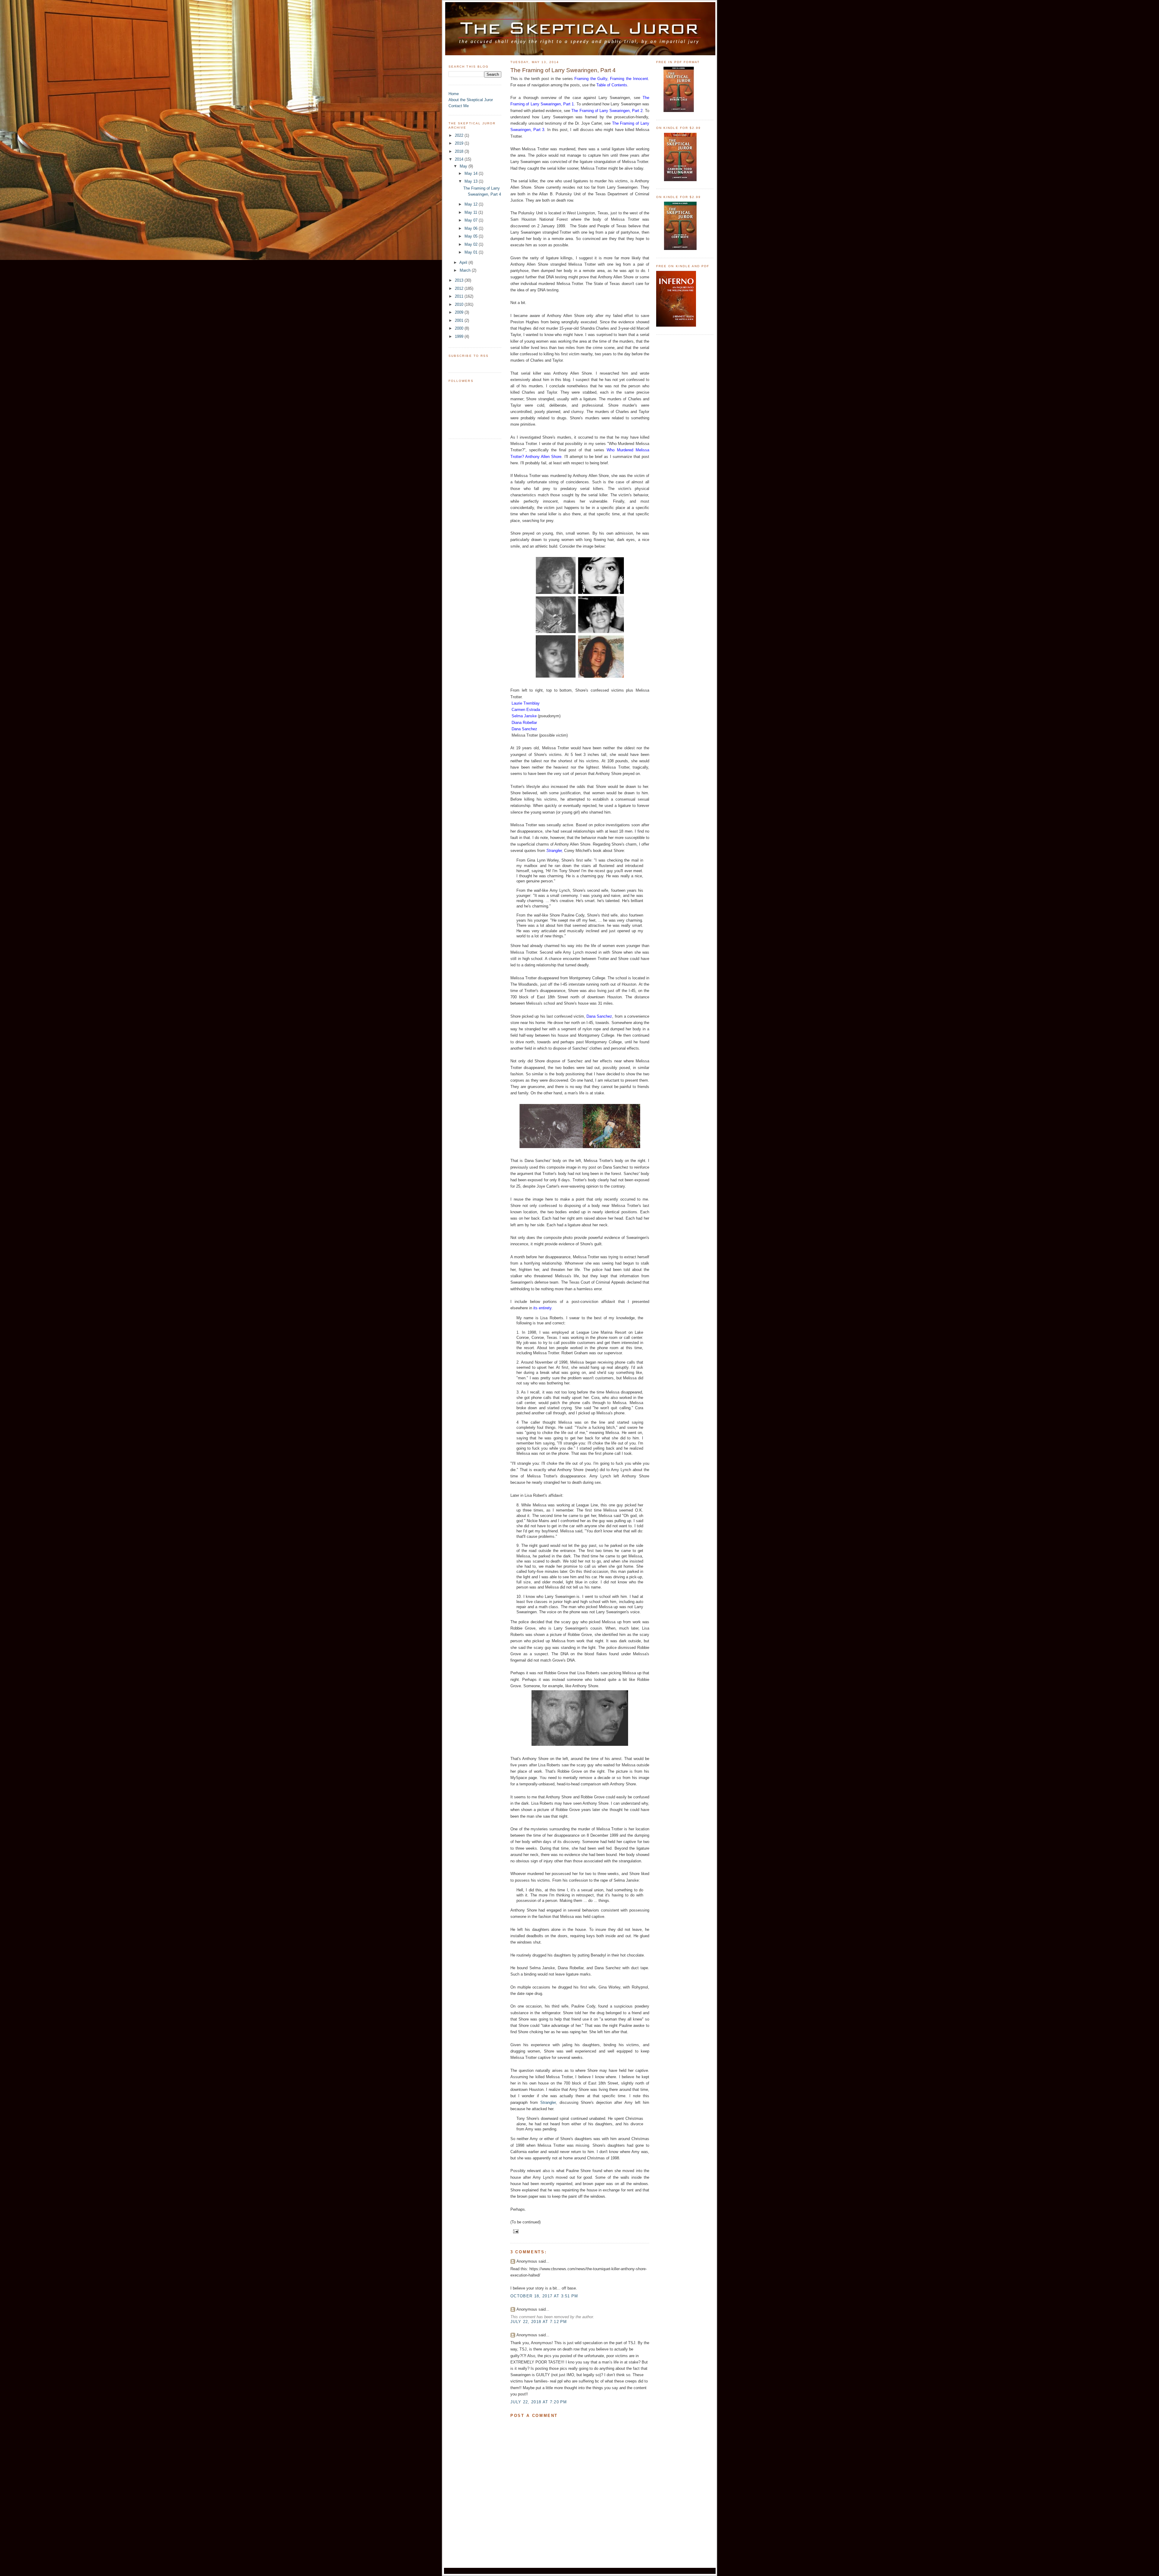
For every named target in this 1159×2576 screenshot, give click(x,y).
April (464, 262)
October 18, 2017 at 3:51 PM (544, 2296)
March (466, 270)
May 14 (472, 173)
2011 (460, 296)
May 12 (472, 204)
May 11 (471, 212)
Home (454, 94)
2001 (460, 320)
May (464, 166)
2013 (460, 280)
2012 (460, 288)
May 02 (472, 244)
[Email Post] (515, 2231)
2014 (460, 159)
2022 (460, 135)
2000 (460, 328)
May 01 (472, 252)
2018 (460, 151)
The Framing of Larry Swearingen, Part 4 (563, 70)
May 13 (472, 181)
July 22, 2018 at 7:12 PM (539, 2322)
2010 (460, 304)
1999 (460, 336)
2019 (460, 143)
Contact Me (459, 106)
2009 (460, 312)
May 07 (472, 220)
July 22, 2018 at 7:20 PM (539, 2402)
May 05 (472, 236)
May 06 (472, 228)
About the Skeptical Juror (471, 100)
